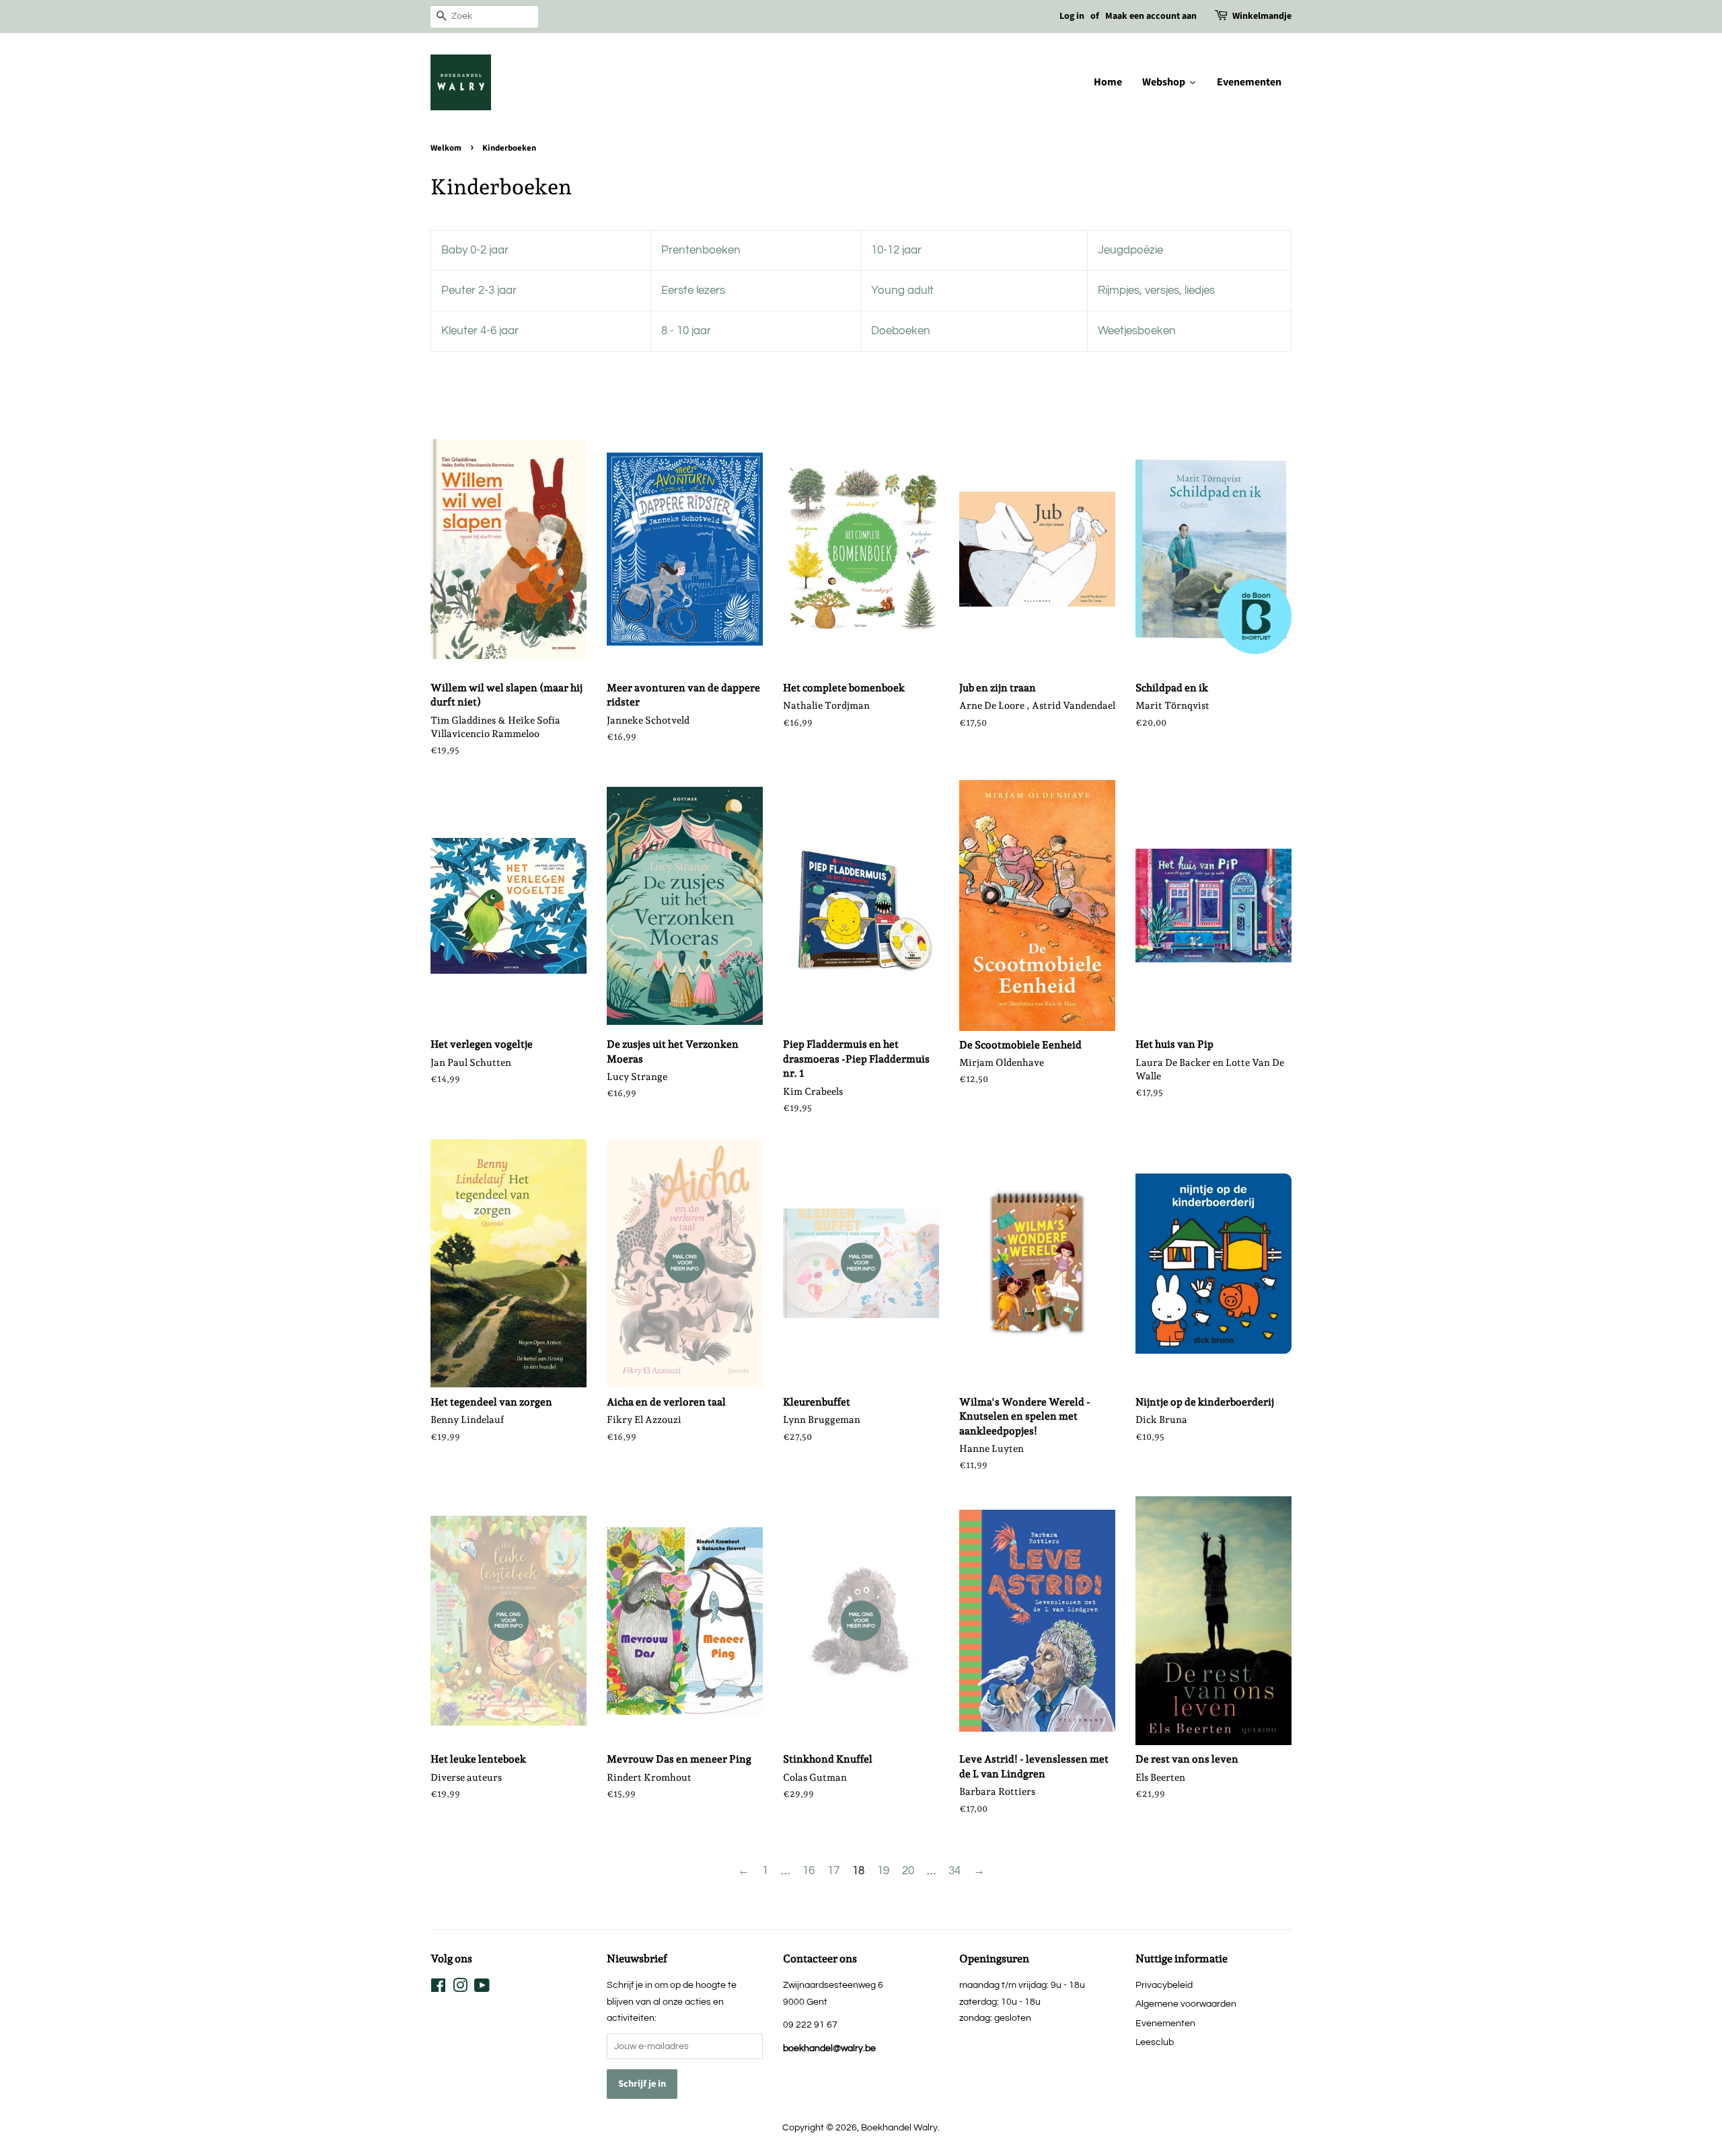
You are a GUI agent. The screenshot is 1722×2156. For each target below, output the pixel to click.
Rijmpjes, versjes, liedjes (1156, 291)
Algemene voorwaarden (1186, 2004)
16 (809, 1871)
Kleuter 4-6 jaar (480, 331)
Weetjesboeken (1137, 331)
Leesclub (1155, 2042)
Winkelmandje (1262, 16)
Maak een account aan (1151, 16)
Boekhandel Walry (899, 2127)
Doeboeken (901, 331)
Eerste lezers (693, 291)
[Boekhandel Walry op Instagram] (460, 1988)
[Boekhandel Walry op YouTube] (482, 1988)
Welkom (446, 148)
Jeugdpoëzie (1130, 250)
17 (833, 1871)
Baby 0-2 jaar (475, 250)
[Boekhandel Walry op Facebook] (438, 1988)
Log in (1072, 16)
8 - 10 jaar (686, 331)
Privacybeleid (1164, 1985)
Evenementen (1165, 2023)
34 (954, 1871)
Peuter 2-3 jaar (479, 291)
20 (908, 1871)
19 (883, 1871)
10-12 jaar (896, 250)
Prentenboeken (701, 250)
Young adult (902, 291)
